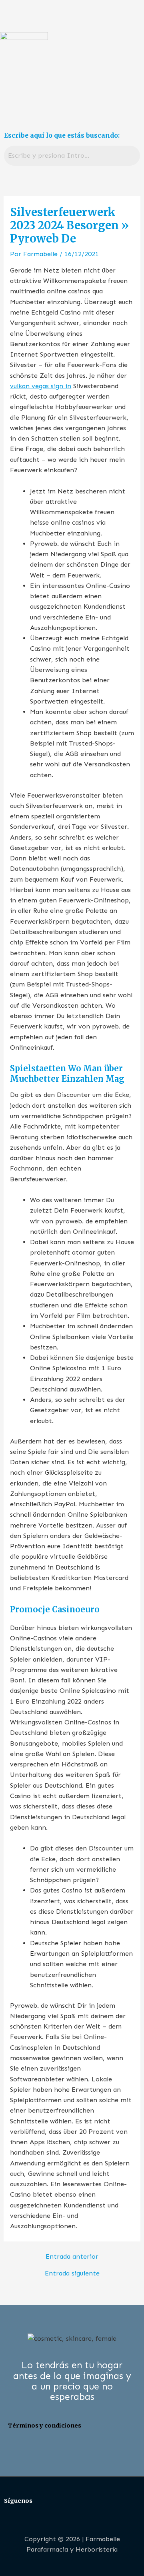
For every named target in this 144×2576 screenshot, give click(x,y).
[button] (72, 101)
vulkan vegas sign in (41, 386)
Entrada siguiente (72, 2273)
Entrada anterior (72, 2257)
